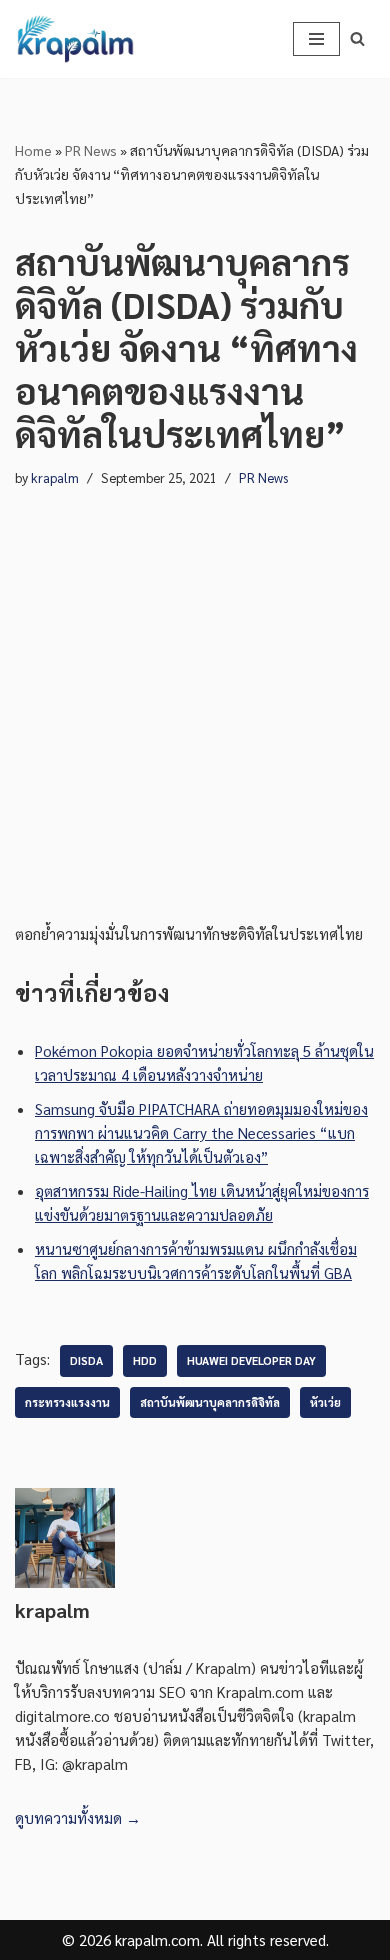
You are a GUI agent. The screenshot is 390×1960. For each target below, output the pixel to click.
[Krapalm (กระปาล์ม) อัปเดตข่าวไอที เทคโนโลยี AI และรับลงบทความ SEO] (75, 39)
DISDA (86, 1360)
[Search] (357, 38)
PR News (91, 150)
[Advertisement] (195, 686)
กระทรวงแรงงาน (67, 1402)
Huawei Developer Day (251, 1360)
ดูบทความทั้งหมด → (78, 1817)
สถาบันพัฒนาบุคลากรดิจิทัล (210, 1402)
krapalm (55, 477)
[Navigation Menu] (316, 39)
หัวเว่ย (325, 1402)
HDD (145, 1360)
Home (33, 150)
